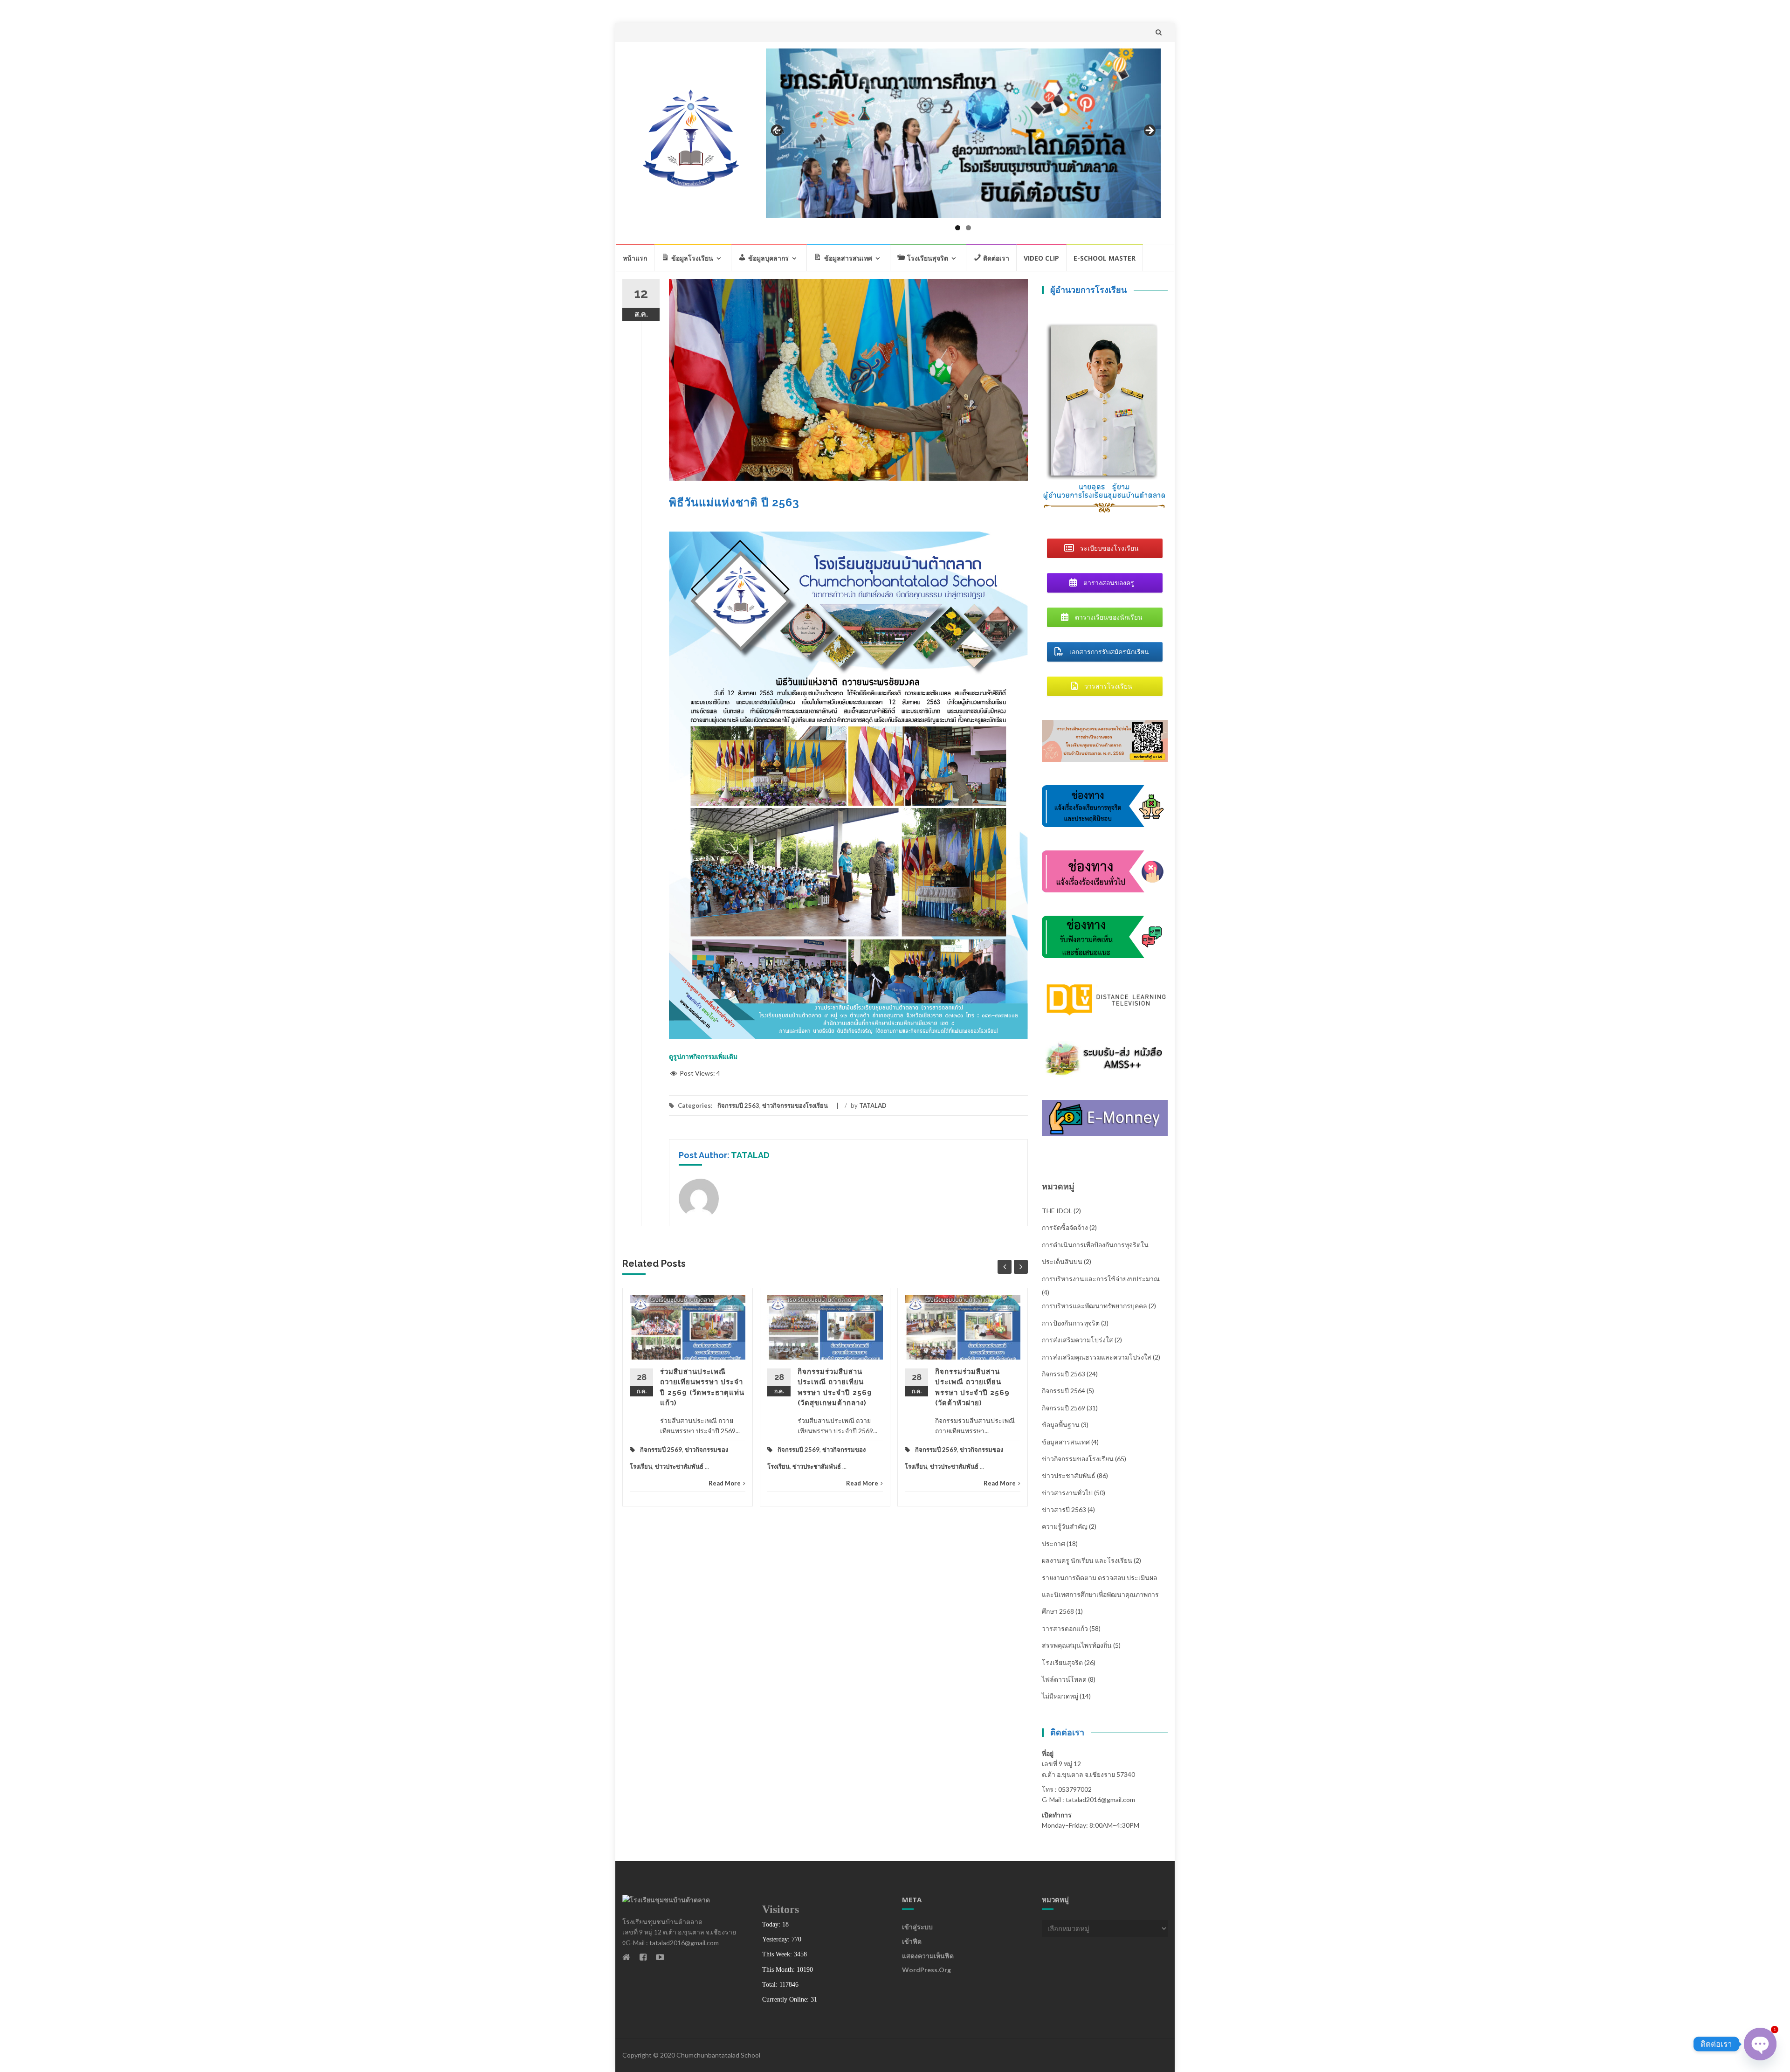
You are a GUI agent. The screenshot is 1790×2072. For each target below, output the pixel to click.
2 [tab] (968, 228)
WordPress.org (926, 1970)
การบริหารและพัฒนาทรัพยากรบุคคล (1095, 1306)
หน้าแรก (635, 258)
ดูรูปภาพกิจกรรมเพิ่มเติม (703, 1056)
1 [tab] (958, 228)
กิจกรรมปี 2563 (738, 1105)
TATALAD (873, 1105)
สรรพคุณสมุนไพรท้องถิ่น (1077, 1645)
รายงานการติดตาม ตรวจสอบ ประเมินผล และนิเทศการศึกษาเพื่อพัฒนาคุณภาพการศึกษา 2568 (1100, 1595)
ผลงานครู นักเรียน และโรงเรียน (1087, 1560)
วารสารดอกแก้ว (1065, 1628)
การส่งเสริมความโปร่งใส (1077, 1340)
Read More (725, 1483)
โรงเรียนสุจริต (1062, 1662)
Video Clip (1041, 258)
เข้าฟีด (912, 1941)
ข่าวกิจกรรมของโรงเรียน (795, 1105)
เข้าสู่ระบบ (917, 1927)
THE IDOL (1057, 1211)
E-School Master (1105, 258)
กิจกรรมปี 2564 (1064, 1391)
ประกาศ (1053, 1544)
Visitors (781, 1909)
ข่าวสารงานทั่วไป (1067, 1493)
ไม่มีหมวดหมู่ (1060, 1696)
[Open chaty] (1760, 2044)
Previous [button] (778, 131)
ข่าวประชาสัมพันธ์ (679, 1466)
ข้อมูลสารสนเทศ (1066, 1442)
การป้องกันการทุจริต (1071, 1323)
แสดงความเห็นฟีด (928, 1956)
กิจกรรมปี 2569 (661, 1450)
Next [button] (1149, 131)
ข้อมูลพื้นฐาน (1061, 1425)
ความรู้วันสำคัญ (1065, 1526)
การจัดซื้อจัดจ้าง (1065, 1227)
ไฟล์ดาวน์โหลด (1064, 1679)
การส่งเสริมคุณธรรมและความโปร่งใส (1097, 1357)
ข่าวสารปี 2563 (1064, 1509)
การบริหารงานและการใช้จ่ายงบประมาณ (1101, 1279)
